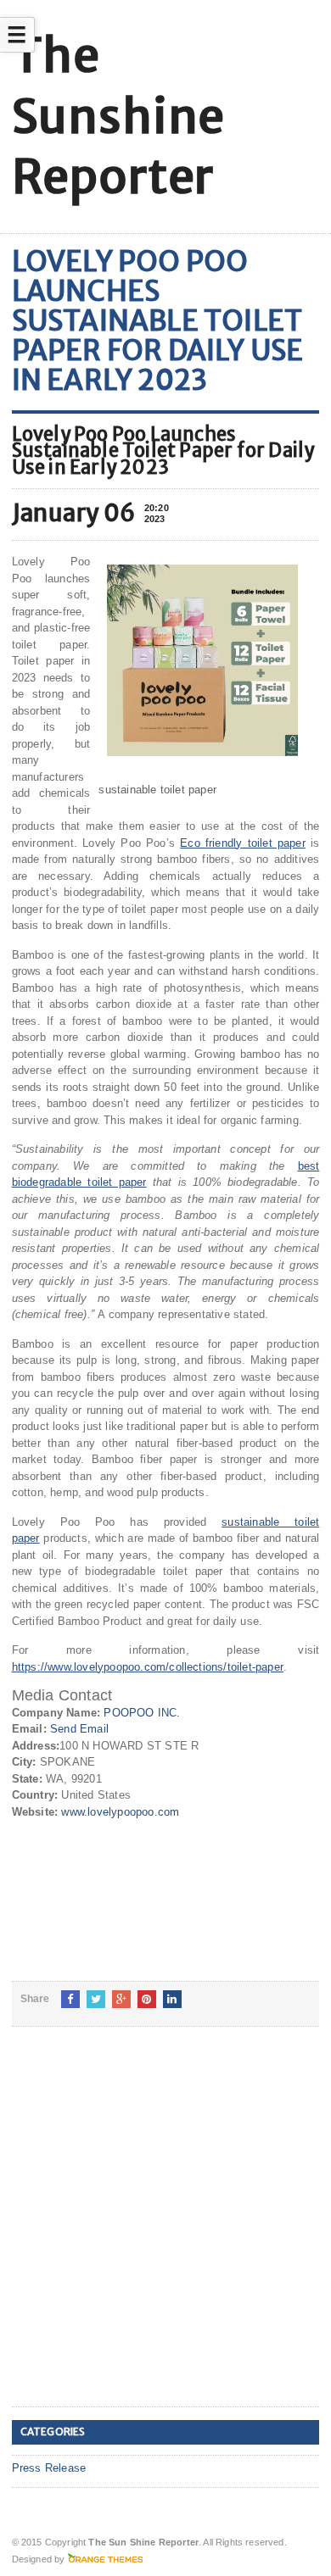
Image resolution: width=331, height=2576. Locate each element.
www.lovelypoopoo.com (120, 1812)
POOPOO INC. (142, 1713)
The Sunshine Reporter (119, 116)
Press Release (49, 2468)
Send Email (79, 1729)
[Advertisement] (165, 2230)
